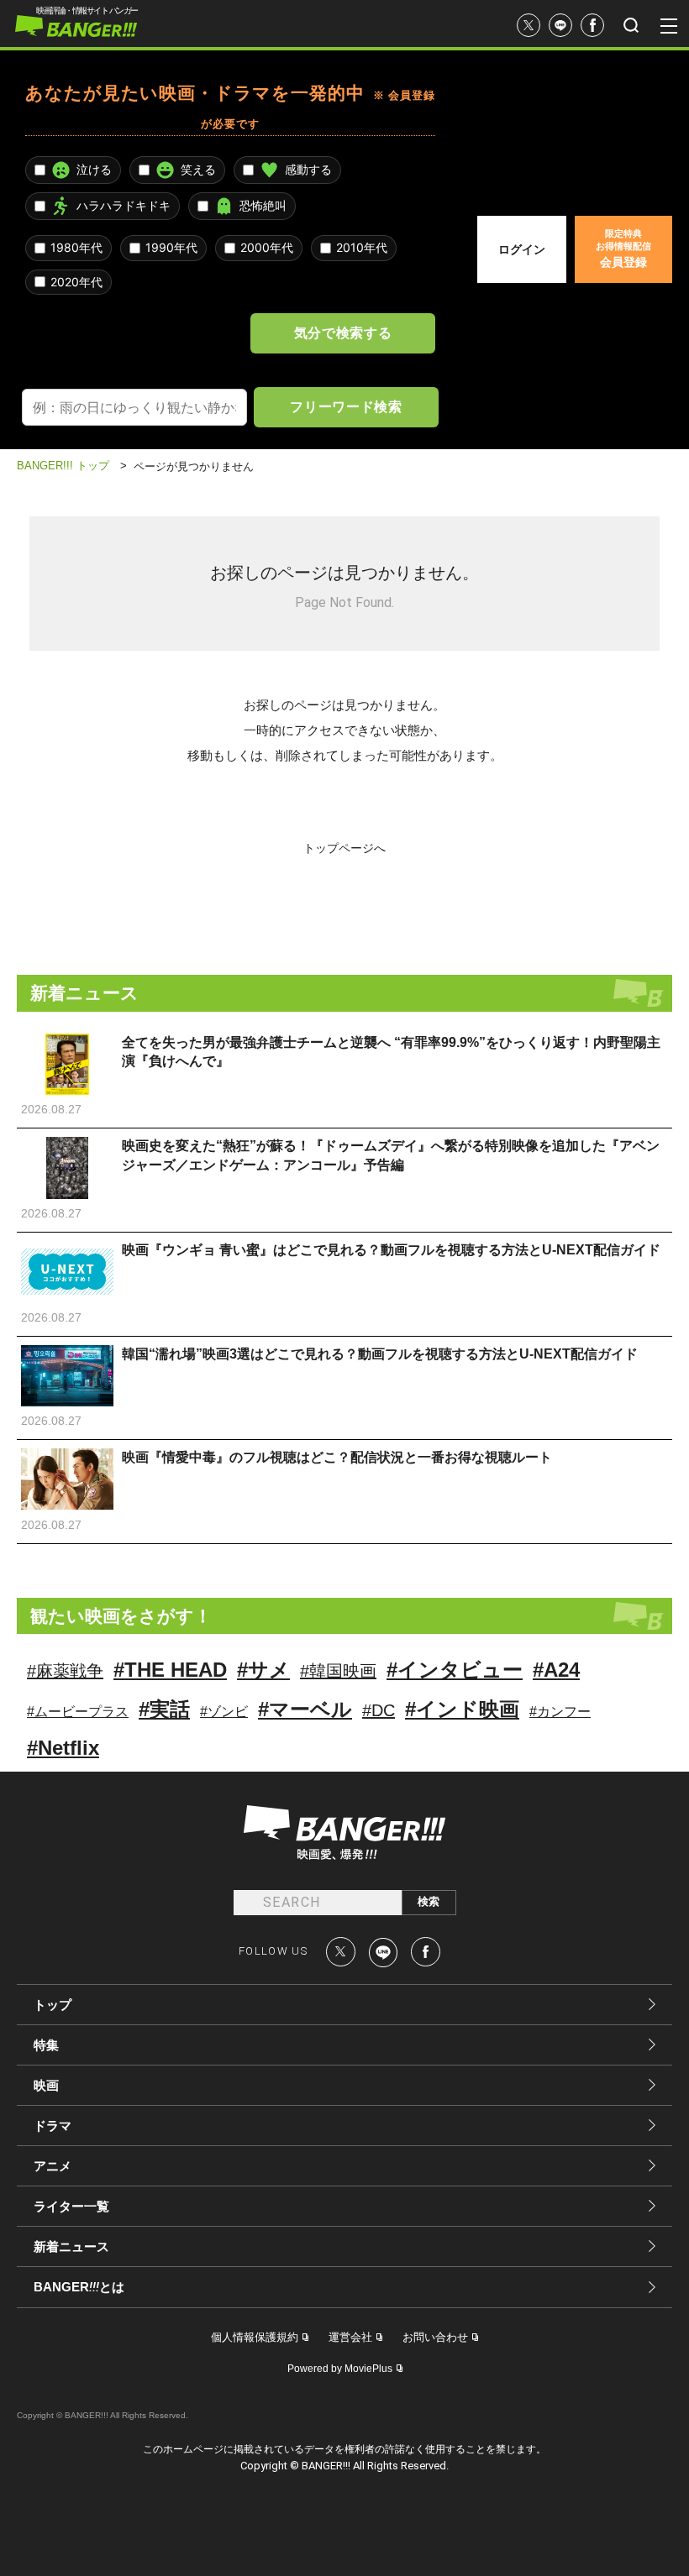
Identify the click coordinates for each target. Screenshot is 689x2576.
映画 (46, 2085)
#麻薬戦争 (65, 1671)
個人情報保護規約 (255, 2337)
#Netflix (63, 1748)
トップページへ (344, 848)
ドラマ (53, 2126)
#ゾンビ (224, 1712)
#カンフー (560, 1712)
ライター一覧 (71, 2206)
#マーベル (305, 1709)
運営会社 (350, 2337)
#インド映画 (462, 1709)
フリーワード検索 (346, 406)
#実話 (164, 1709)
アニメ (53, 2166)
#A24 (556, 1670)
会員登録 (623, 249)
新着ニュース (71, 2246)
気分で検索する (343, 332)
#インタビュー (455, 1670)
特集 (46, 2045)
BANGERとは (79, 2287)
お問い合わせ (435, 2337)
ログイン (522, 249)
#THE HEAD (170, 1670)
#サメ (263, 1670)
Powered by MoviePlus (340, 2369)
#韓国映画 (338, 1671)
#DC (379, 1710)
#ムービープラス (78, 1712)
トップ (53, 2005)
